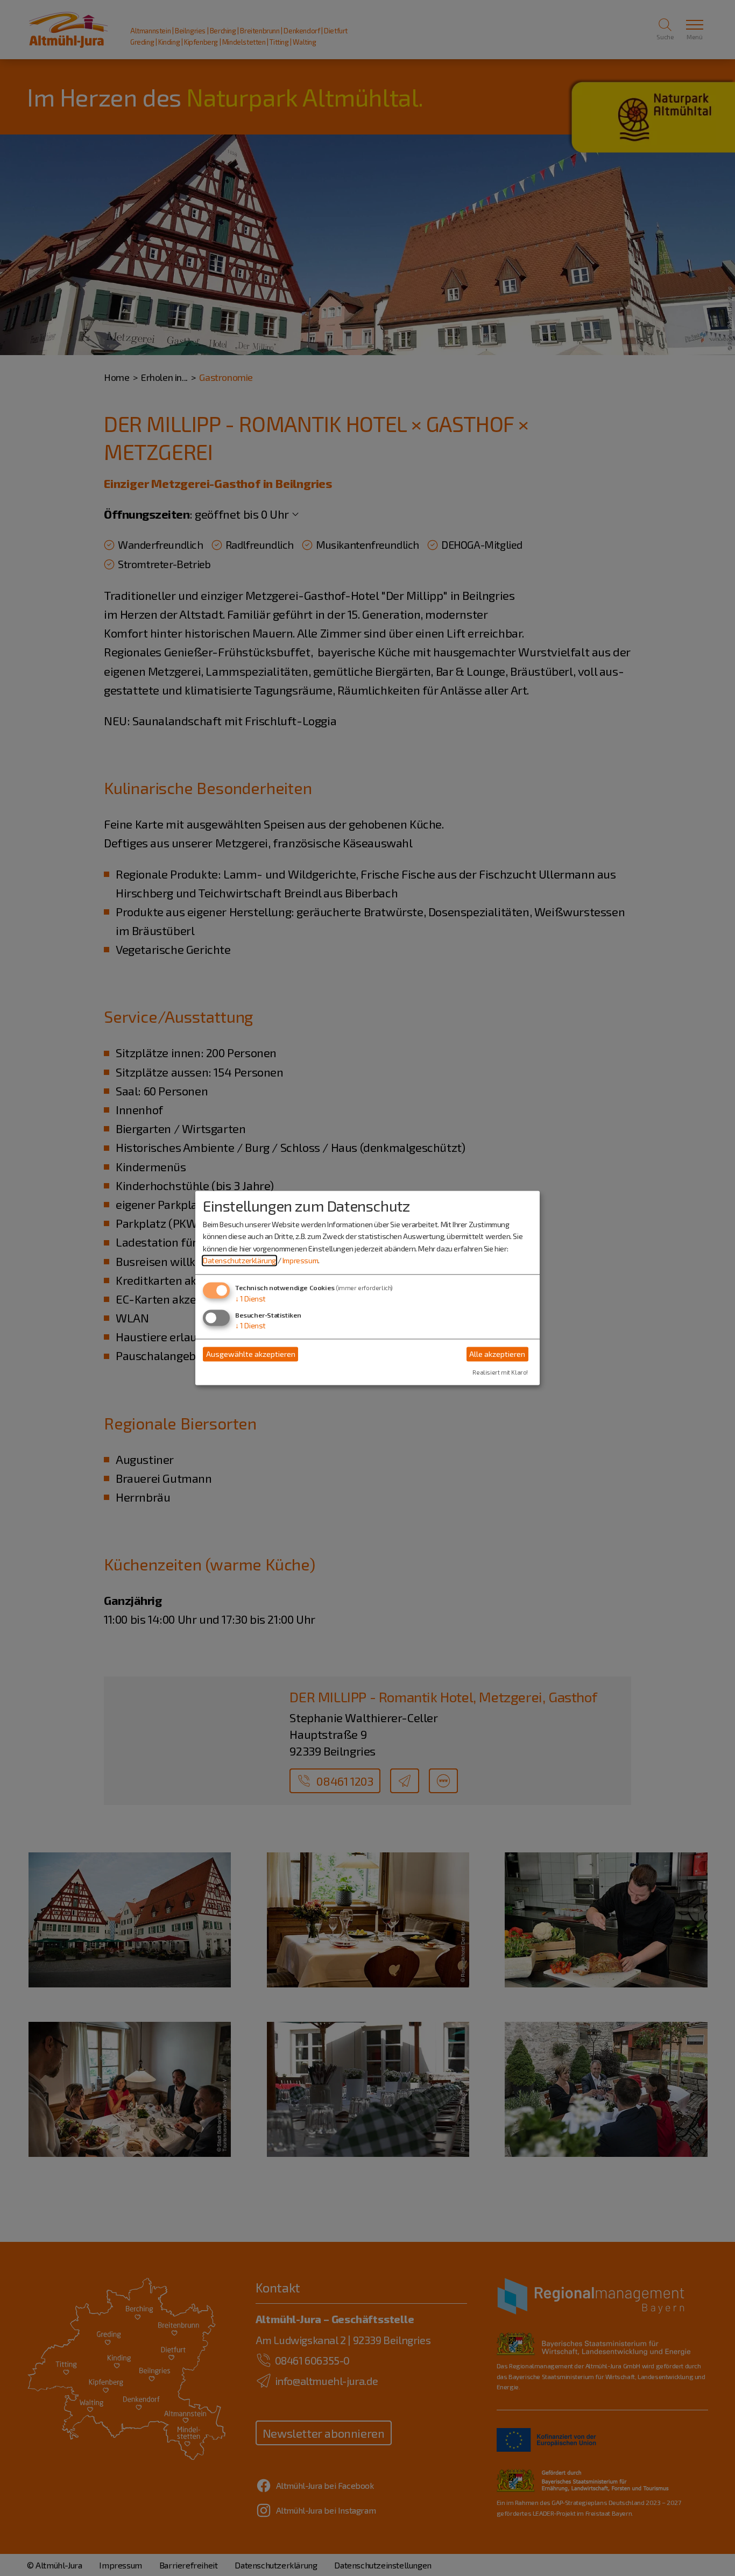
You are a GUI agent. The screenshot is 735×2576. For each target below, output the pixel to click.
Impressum (300, 1260)
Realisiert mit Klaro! (500, 1373)
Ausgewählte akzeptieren (251, 1354)
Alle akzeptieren (497, 1354)
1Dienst (250, 1299)
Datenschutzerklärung (239, 1260)
